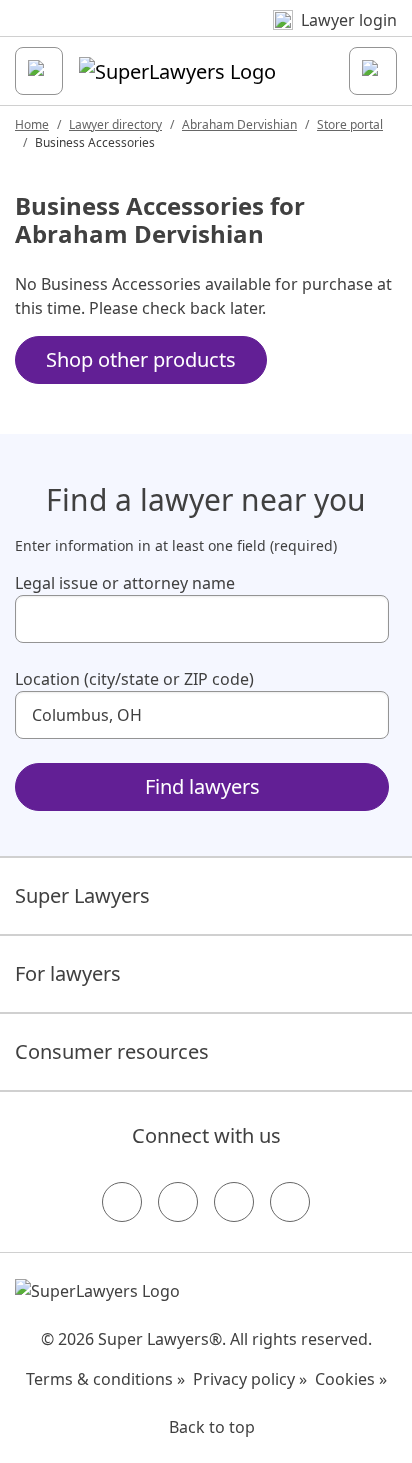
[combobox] (202, 619)
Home (32, 124)
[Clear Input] (365, 619)
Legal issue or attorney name (125, 583)
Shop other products (141, 359)
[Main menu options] (39, 71)
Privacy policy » (250, 1379)
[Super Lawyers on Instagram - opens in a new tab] (178, 1202)
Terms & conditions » (105, 1379)
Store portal (350, 124)
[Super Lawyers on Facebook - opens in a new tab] (122, 1202)
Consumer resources (112, 1051)
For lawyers (68, 973)
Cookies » (351, 1379)
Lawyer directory (115, 124)
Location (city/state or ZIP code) (134, 679)
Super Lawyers (82, 895)
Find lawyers (202, 786)
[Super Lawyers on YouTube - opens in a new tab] (234, 1202)
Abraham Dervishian (239, 124)
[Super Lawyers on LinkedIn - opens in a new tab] (290, 1202)
